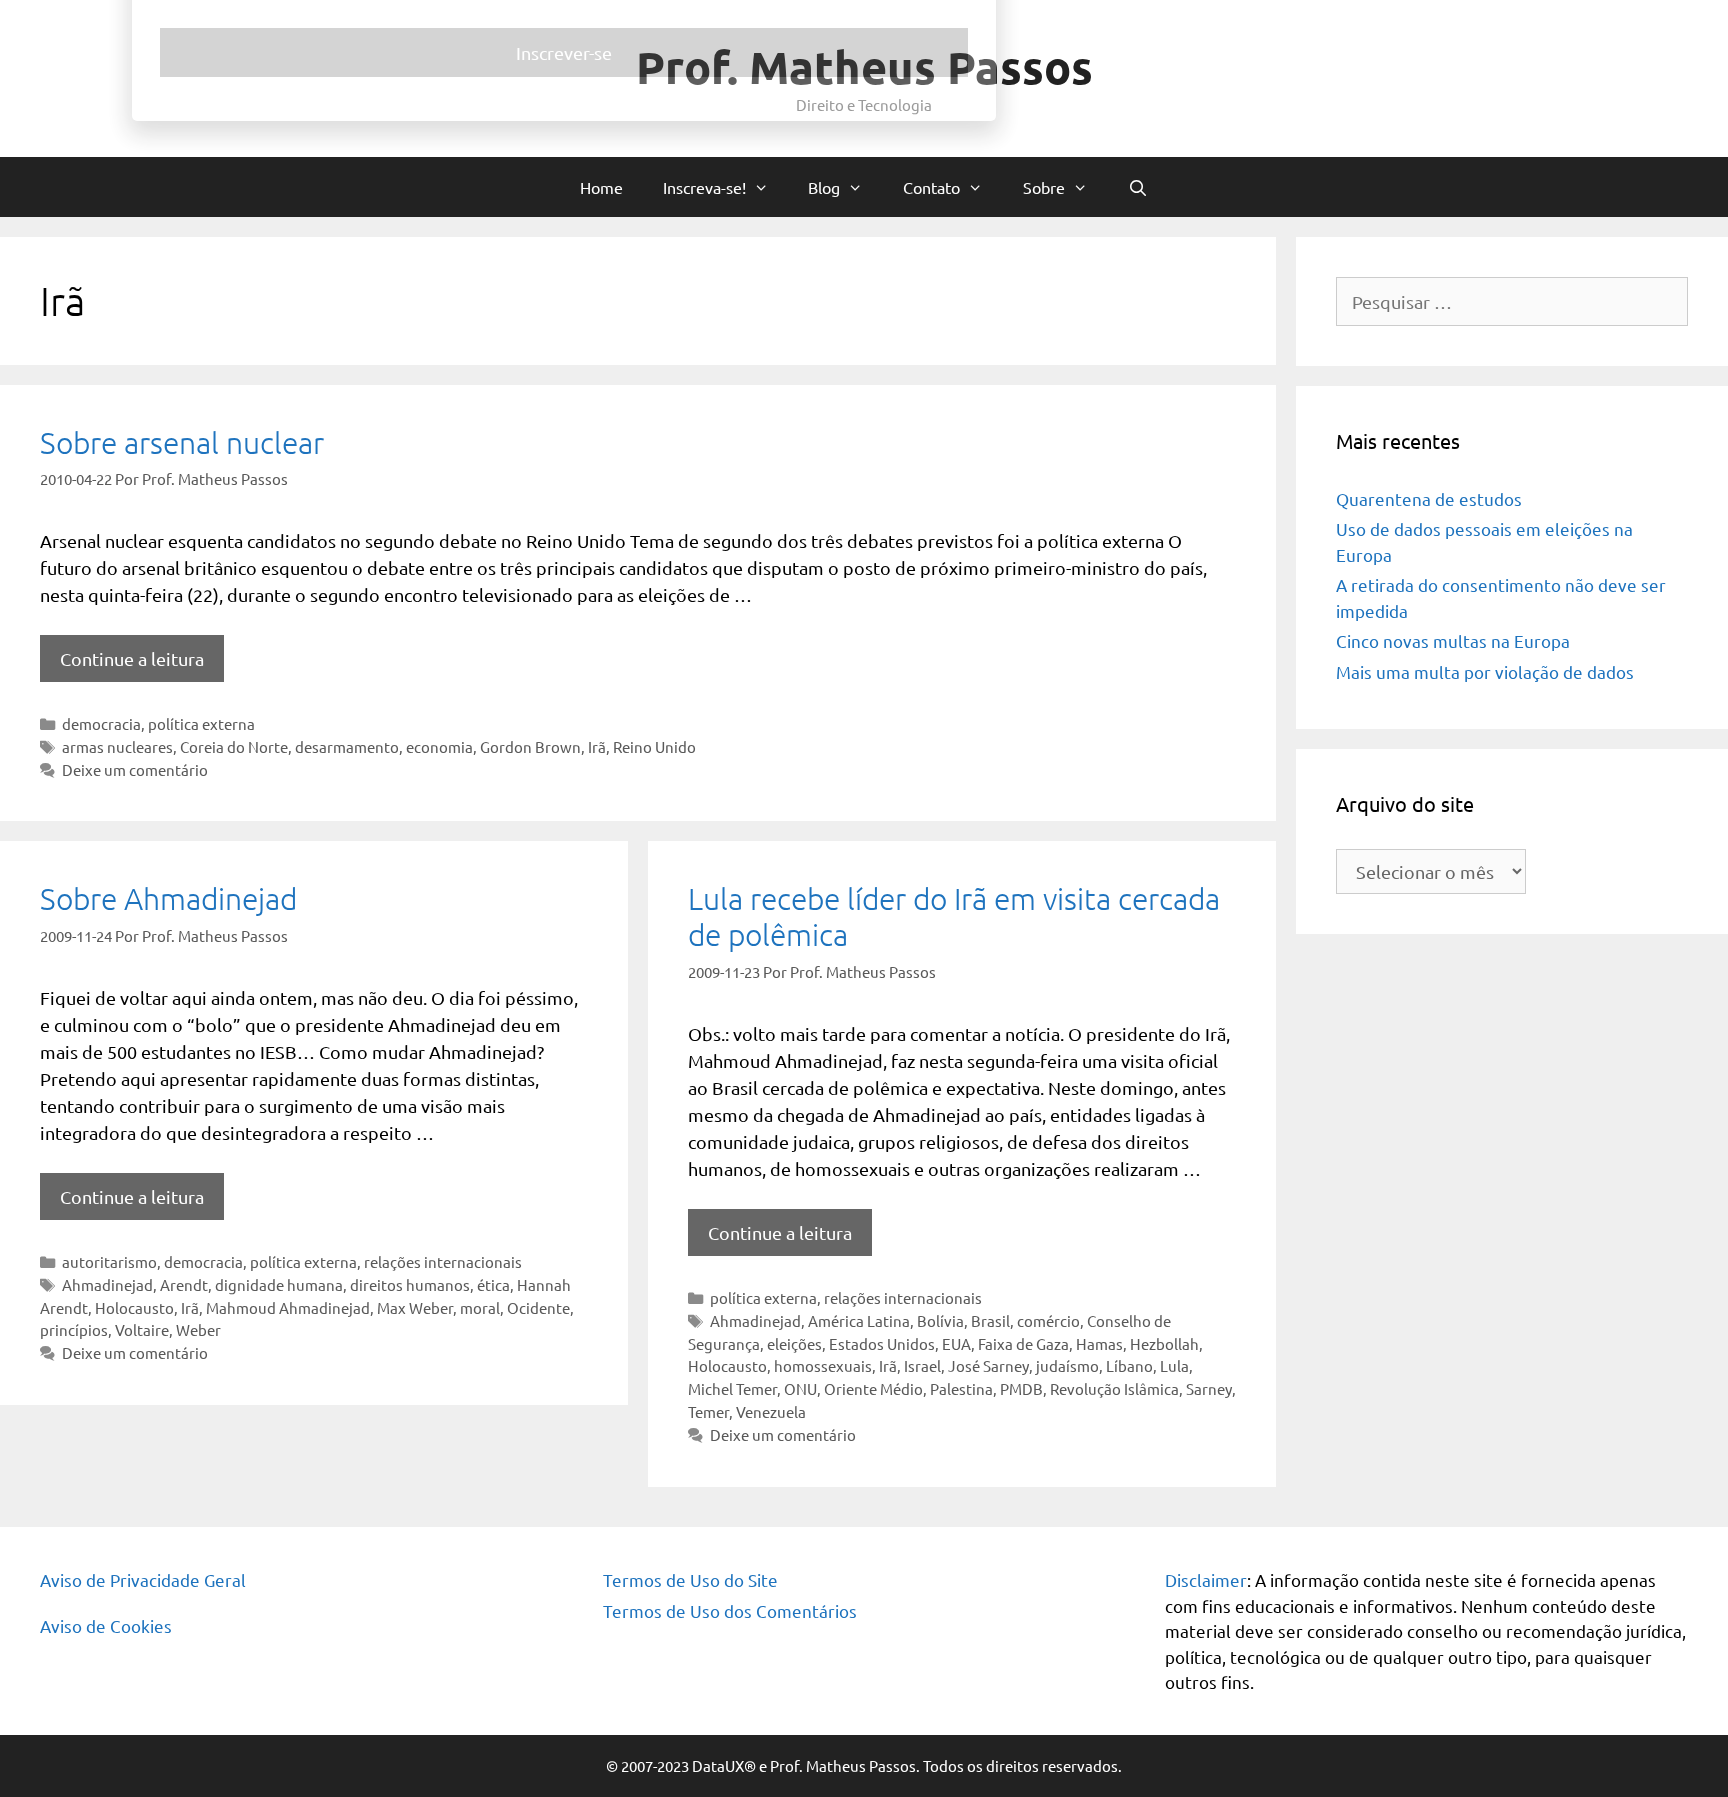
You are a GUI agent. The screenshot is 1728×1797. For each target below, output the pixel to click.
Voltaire (142, 1329)
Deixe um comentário (135, 769)
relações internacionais (443, 1261)
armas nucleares (117, 746)
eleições (794, 1343)
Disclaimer (1206, 1579)
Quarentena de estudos (1429, 498)
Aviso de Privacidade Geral (143, 1579)
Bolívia (940, 1320)
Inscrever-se (864, 553)
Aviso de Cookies (106, 1625)
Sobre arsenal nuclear (182, 442)
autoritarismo (109, 1261)
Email (478, 369)
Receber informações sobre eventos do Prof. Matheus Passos (662, 450)
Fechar (1276, 22)
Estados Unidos (882, 1343)
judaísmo (1067, 1365)
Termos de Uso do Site (690, 1579)
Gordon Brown (530, 746)
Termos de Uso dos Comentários (730, 1610)
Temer (708, 1411)
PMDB (1021, 1388)
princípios (74, 1329)
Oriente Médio (873, 1388)
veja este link (929, 173)
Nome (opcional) (515, 288)
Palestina (961, 1388)
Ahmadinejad (107, 1284)
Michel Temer (732, 1388)
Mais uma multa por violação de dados (1485, 671)
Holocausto (134, 1307)
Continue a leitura (132, 658)
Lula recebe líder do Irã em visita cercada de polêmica (954, 916)
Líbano (1129, 1365)
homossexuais (823, 1365)
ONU (800, 1388)
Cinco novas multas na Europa (1453, 640)
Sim (486, 474)
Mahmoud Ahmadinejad (288, 1307)
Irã (597, 746)
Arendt (184, 1284)
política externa (201, 723)
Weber (198, 1329)
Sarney (1209, 1388)
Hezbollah (1164, 1343)
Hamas (1099, 1343)
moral (480, 1307)
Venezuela (771, 1411)
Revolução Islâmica (1114, 1388)
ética (493, 1284)
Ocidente (538, 1307)
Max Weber (415, 1307)
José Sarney (988, 1365)
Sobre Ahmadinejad (168, 898)
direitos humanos (410, 1284)
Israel (922, 1365)
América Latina (859, 1320)
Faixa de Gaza (1023, 1343)
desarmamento (347, 746)
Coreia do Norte (234, 746)
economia (439, 746)
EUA (956, 1343)
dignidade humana (279, 1284)
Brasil (990, 1320)
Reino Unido (654, 746)
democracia (101, 723)
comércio (1048, 1320)
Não (546, 474)
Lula (1174, 1365)
